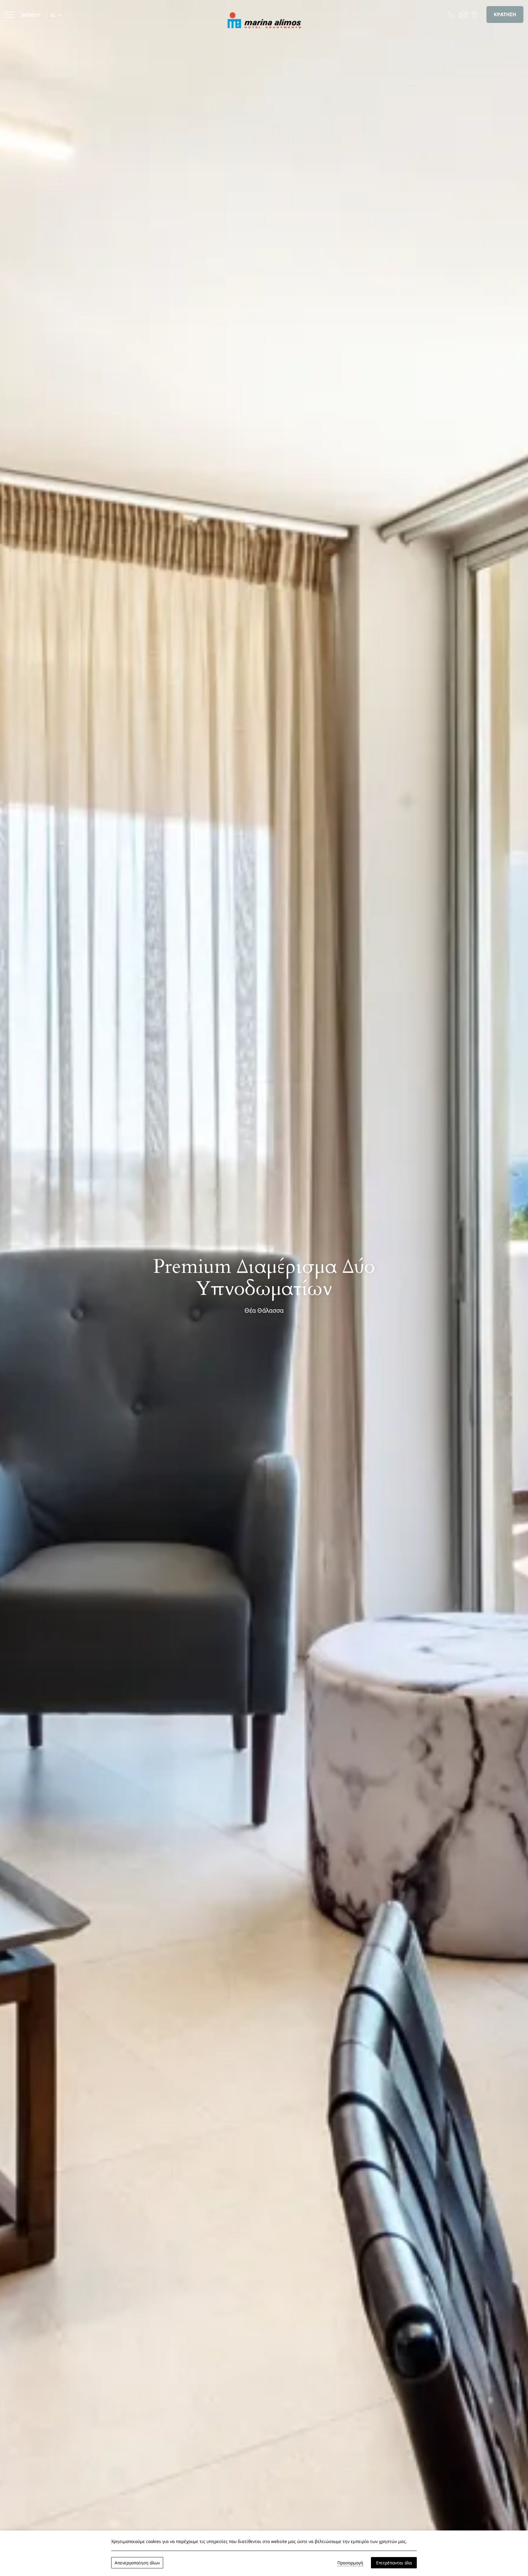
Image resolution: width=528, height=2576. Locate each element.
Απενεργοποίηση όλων (137, 2563)
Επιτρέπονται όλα (394, 2563)
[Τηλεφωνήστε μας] (452, 14)
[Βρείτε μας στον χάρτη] (475, 14)
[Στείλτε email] (463, 14)
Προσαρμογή (350, 2563)
